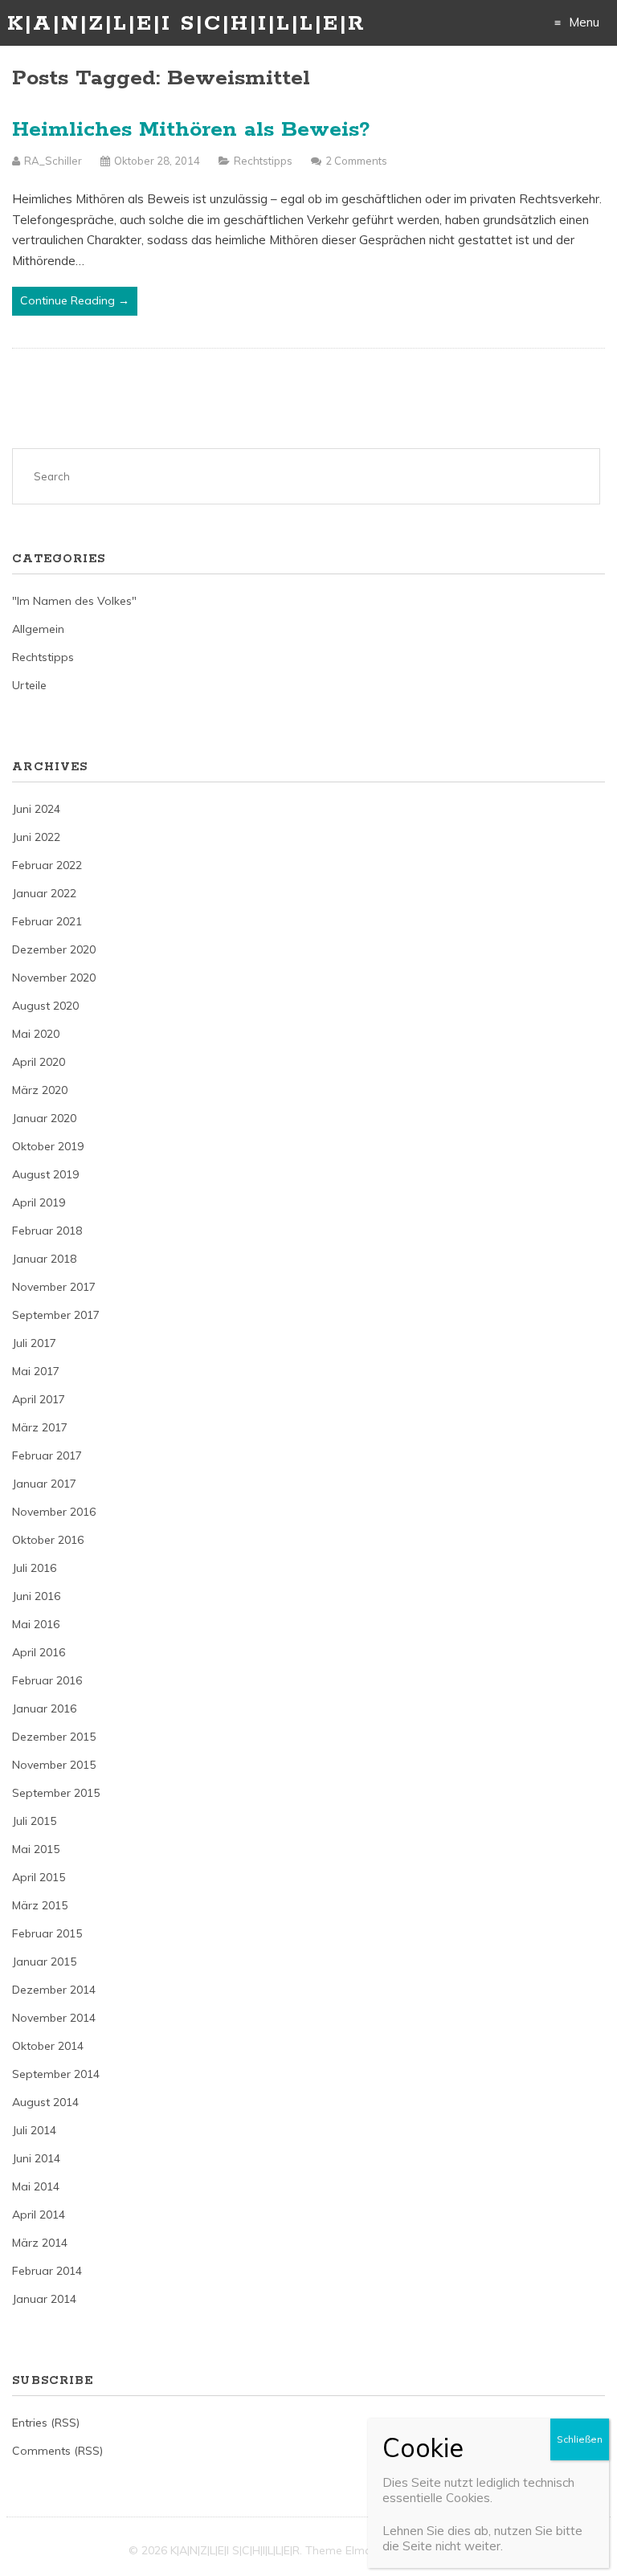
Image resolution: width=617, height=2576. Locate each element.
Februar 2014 (47, 2271)
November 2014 (54, 2018)
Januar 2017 (44, 1484)
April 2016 (39, 1652)
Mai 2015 (36, 1849)
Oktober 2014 (48, 2046)
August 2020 (45, 1006)
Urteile (29, 685)
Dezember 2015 (54, 1737)
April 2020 (39, 1062)
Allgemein (38, 629)
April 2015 (39, 1877)
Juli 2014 (34, 2130)
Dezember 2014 (54, 1990)
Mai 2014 (36, 2186)
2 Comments (356, 161)
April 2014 (39, 2215)
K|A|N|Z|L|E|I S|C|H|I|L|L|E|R (186, 24)
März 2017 (40, 1427)
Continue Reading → (75, 300)
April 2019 (39, 1202)
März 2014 (40, 2243)
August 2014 (45, 2102)
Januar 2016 (44, 1708)
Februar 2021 (47, 921)
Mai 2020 (36, 1034)
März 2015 (40, 1905)
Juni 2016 (36, 1596)
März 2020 (40, 1090)
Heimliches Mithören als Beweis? (191, 130)
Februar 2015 (47, 1933)
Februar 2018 (47, 1231)
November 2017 (54, 1287)
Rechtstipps (263, 161)
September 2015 (56, 1793)
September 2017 (56, 1315)
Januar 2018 (44, 1259)
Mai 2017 (36, 1371)
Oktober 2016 (48, 1540)
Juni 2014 (36, 2158)
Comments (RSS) (57, 2451)
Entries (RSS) (46, 2423)
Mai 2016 (36, 1624)
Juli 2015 (34, 1821)
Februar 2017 (47, 1455)
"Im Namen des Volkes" (74, 601)
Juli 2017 (34, 1343)
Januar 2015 (44, 1962)
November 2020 (54, 978)
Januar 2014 (44, 2299)
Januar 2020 (44, 1118)
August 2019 (45, 1174)
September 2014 (56, 2074)
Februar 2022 (47, 865)
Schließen (580, 2439)
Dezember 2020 (54, 949)
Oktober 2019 (48, 1146)
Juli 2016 (34, 1568)
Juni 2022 (36, 837)
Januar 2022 (44, 893)
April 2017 (39, 1399)
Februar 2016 (47, 1680)
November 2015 (54, 1765)
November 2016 (54, 1512)
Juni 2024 (36, 809)
